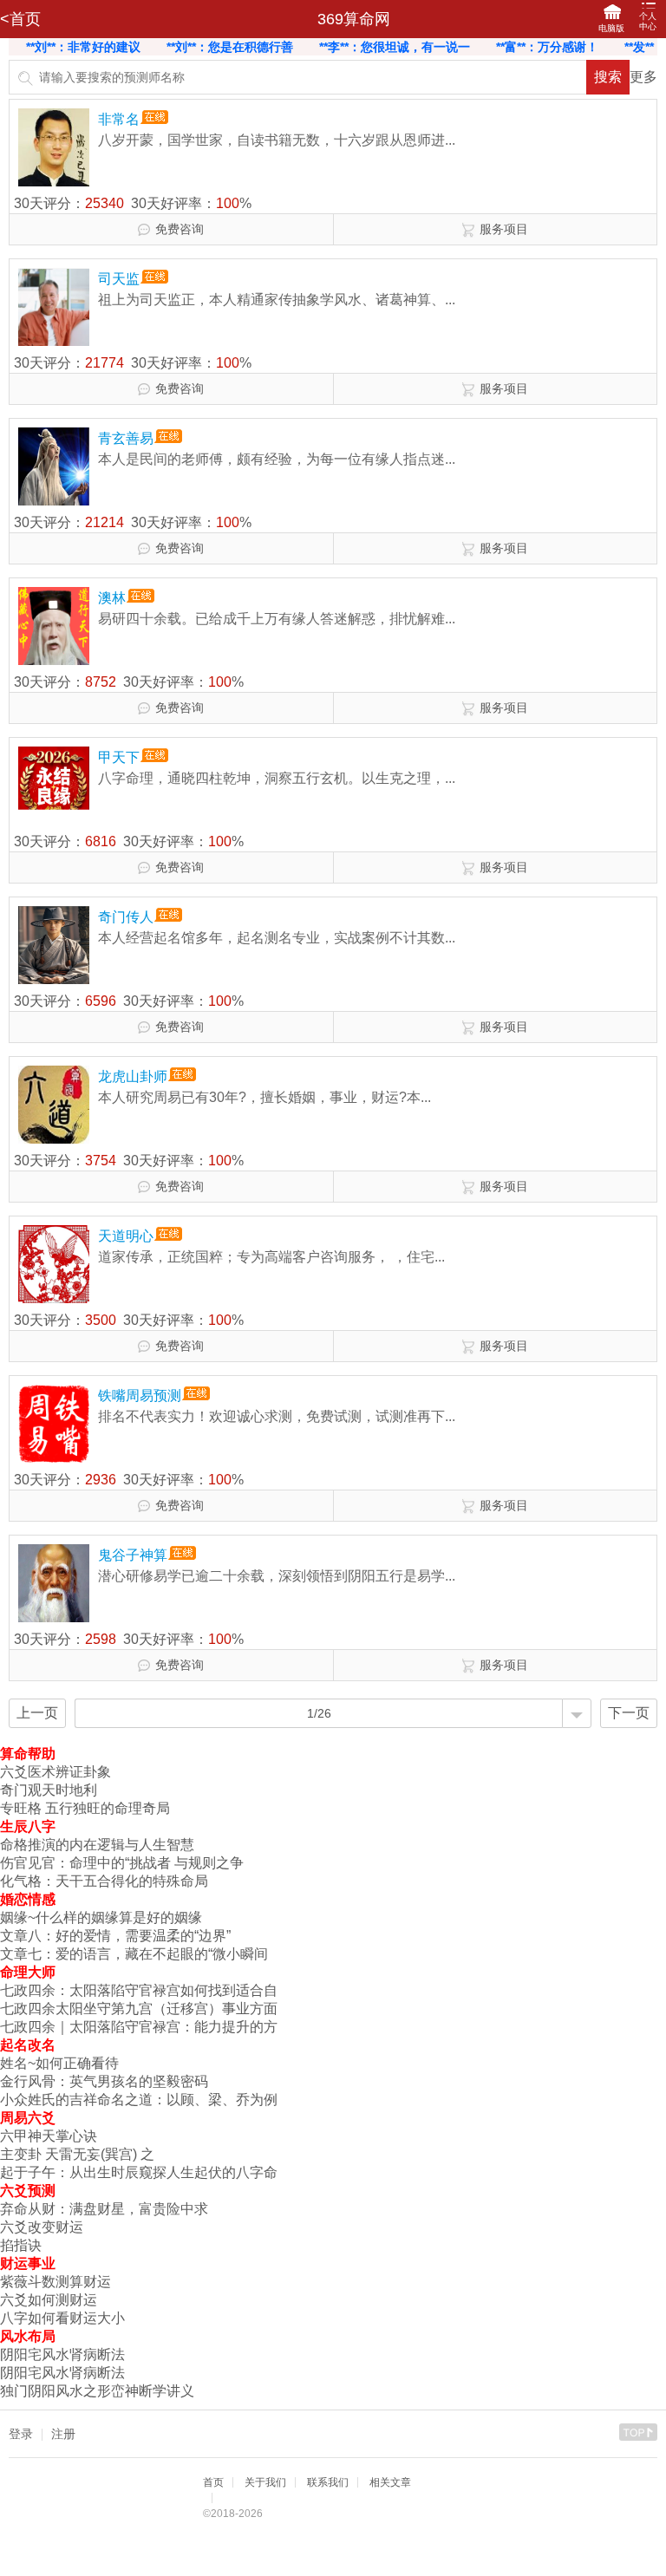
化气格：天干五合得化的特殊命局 (104, 1881)
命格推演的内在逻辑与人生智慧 (97, 1845)
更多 (643, 77)
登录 (21, 2434)
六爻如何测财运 (49, 2300)
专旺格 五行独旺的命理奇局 (85, 1808)
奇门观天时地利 (49, 1790)
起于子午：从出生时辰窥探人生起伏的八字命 (139, 2172)
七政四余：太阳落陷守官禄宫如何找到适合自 (139, 1990)
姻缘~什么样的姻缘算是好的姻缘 (101, 1917)
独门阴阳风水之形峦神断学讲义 (97, 2391)
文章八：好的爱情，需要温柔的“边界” (115, 1936)
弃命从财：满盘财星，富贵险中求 (104, 2209)
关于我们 (265, 2482)
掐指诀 (21, 2245)
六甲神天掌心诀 (49, 2136)
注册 (63, 2434)
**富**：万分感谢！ (492, 47)
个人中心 (648, 21)
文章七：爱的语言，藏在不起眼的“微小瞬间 (134, 1954)
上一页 (37, 1713)
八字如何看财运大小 (62, 2318)
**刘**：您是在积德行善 (174, 47)
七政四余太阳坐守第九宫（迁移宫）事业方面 (139, 2009)
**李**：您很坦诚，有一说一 (339, 47)
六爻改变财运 (42, 2227)
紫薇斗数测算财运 (55, 2282)
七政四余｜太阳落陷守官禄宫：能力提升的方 (139, 2027)
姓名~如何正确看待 (59, 2063)
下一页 (629, 1713)
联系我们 (328, 2482)
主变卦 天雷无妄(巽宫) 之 (77, 2154)
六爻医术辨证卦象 (55, 1772)
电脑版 (611, 28)
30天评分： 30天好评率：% (133, 203)
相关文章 (390, 2482)
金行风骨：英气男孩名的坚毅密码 (104, 2081)
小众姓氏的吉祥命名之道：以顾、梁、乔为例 (139, 2100)
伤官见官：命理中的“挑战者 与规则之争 (122, 1863)
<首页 (20, 19)
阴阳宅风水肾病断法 (62, 2354)
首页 (213, 2482)
